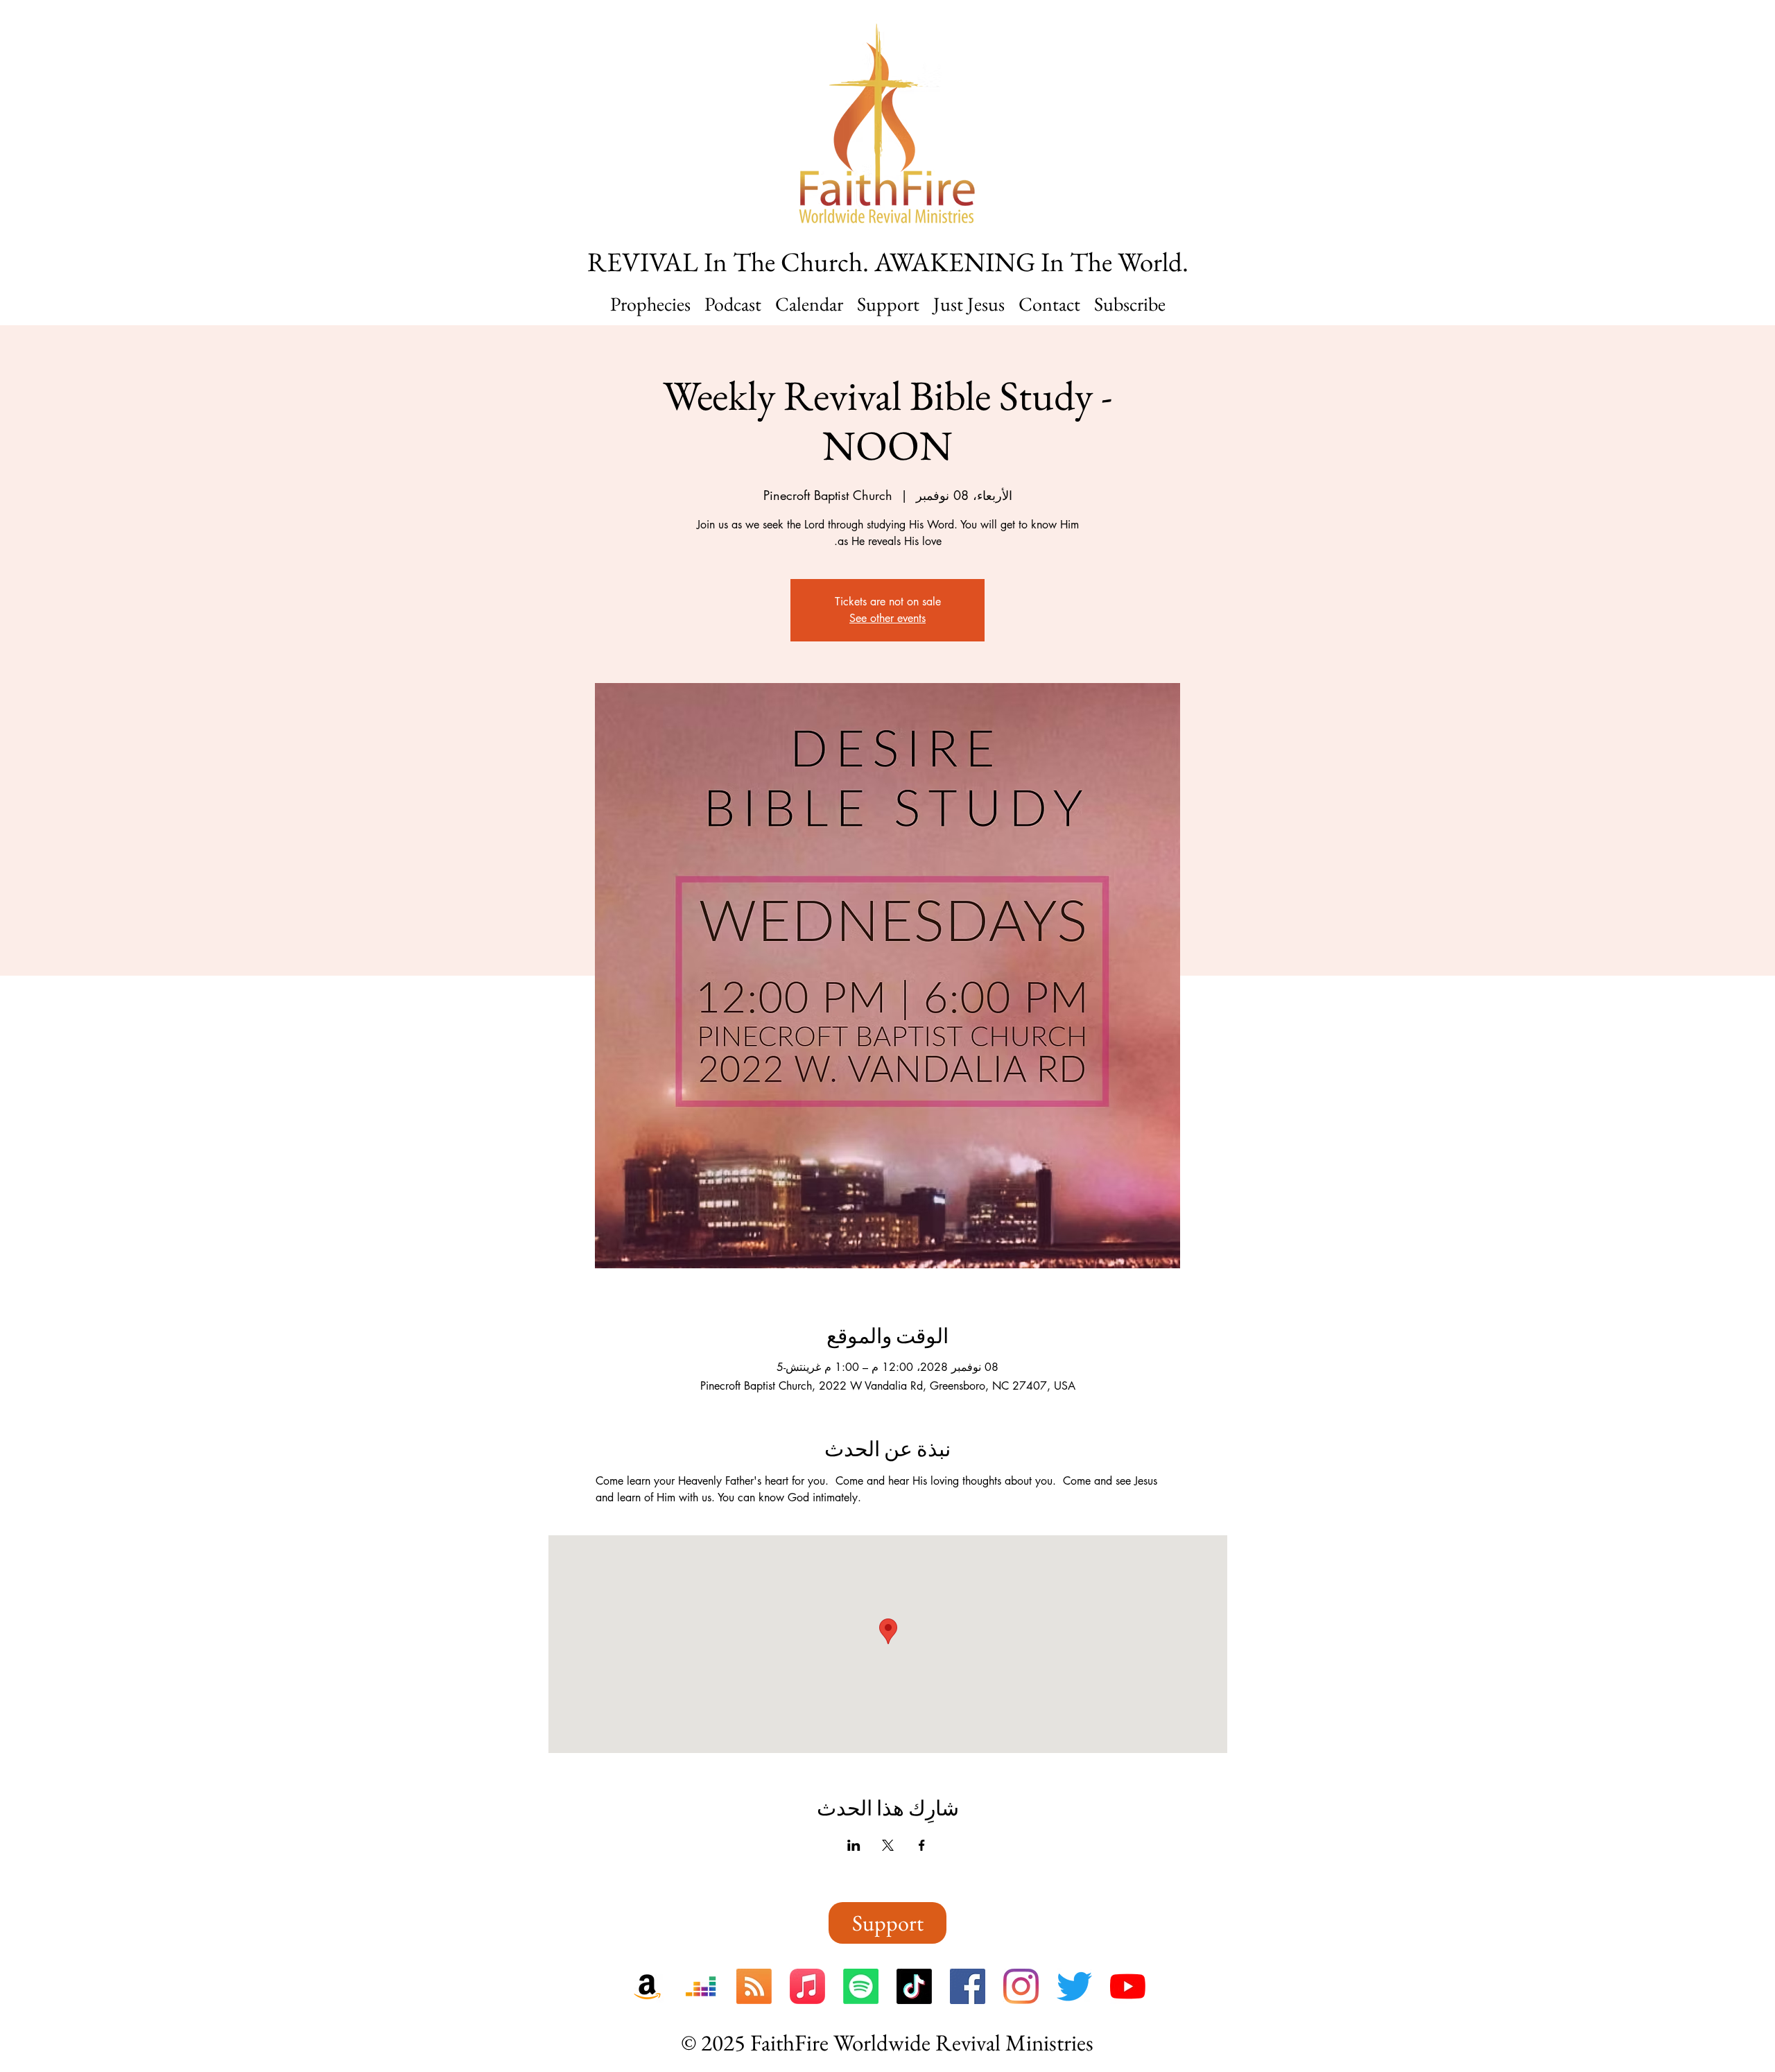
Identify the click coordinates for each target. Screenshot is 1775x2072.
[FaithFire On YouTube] (1128, 1986)
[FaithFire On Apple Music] (807, 1986)
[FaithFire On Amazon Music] (647, 1986)
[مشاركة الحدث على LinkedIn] (854, 1845)
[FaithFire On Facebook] (968, 1986)
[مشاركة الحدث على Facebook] (922, 1845)
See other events (887, 618)
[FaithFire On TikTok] (914, 1986)
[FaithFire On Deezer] (701, 1986)
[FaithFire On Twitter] (1074, 1986)
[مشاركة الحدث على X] (888, 1845)
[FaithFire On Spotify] (861, 1986)
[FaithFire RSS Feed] (754, 1986)
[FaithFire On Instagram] (1021, 1986)
